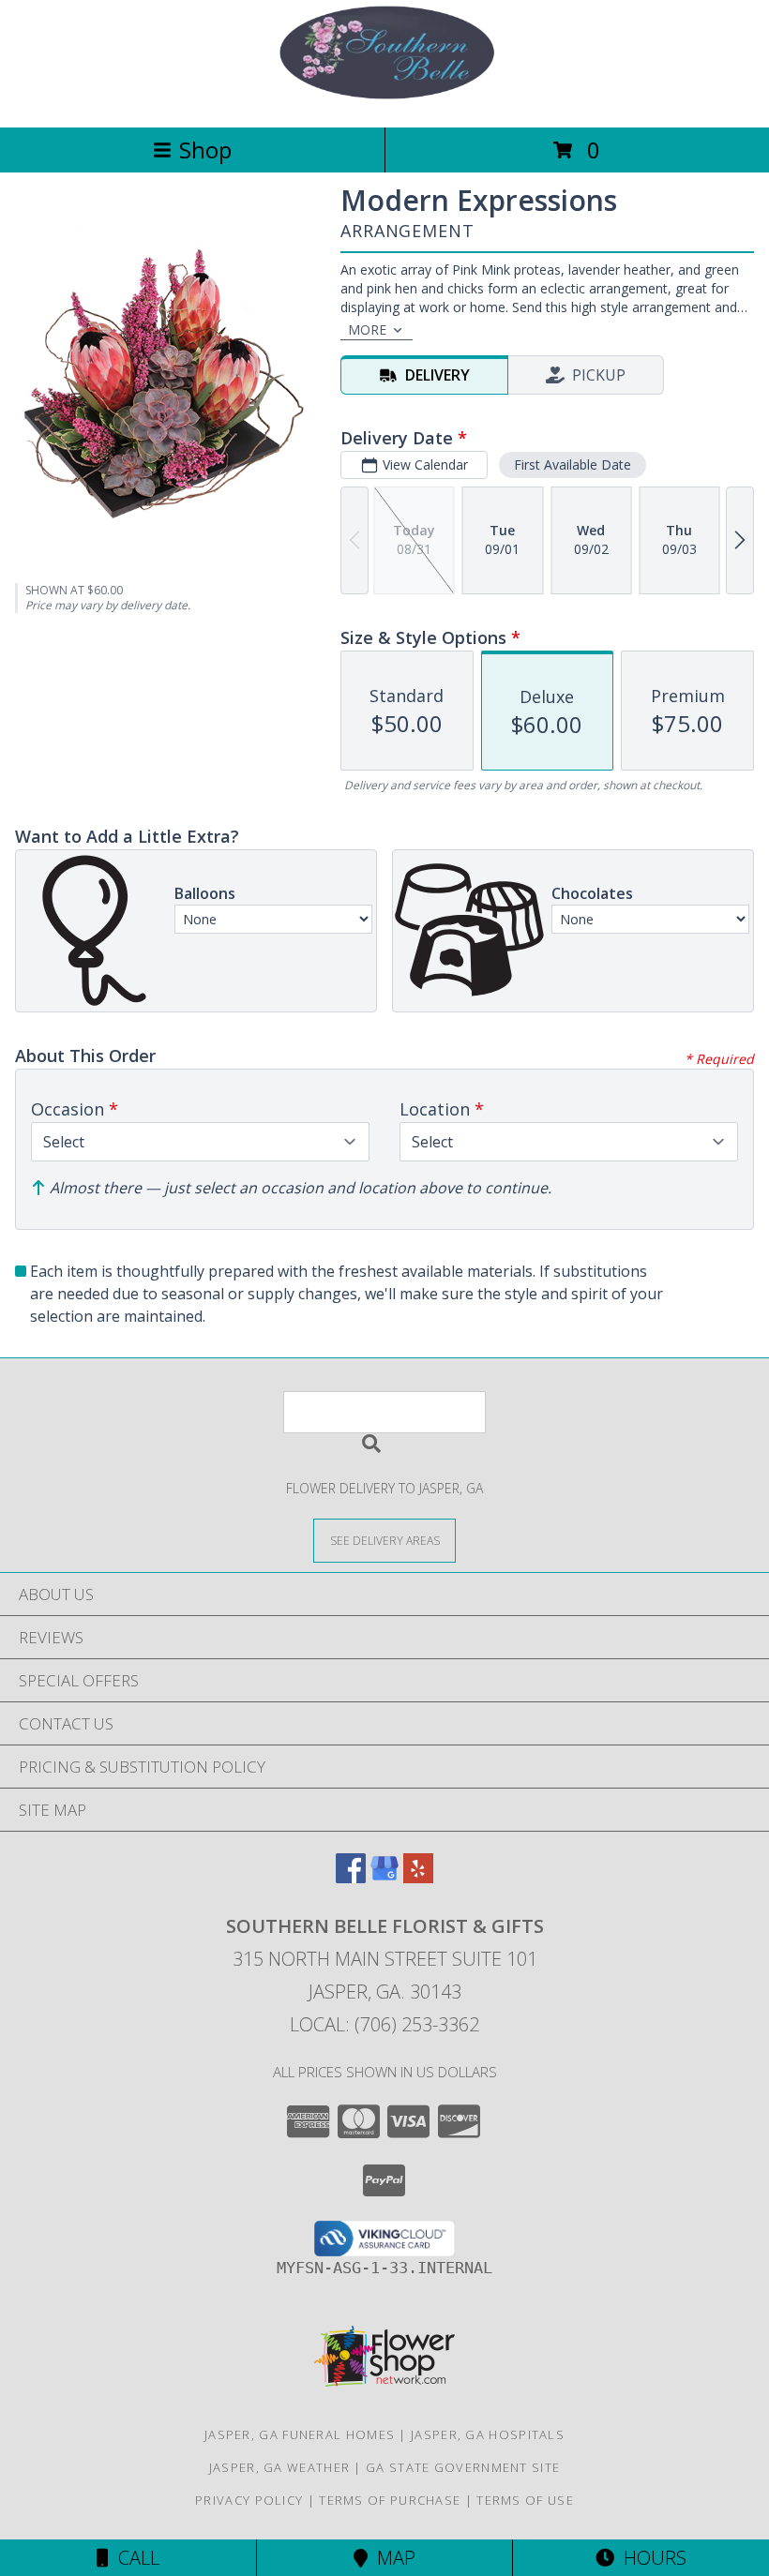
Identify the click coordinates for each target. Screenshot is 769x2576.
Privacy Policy (249, 2500)
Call (134, 2558)
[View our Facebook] (351, 1877)
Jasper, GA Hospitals (488, 2434)
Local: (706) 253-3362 (384, 2024)
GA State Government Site (463, 2467)
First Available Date (573, 464)
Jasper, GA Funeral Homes (300, 2434)
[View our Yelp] (418, 1877)
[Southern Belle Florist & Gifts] (384, 100)
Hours (650, 2558)
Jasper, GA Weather (279, 2467)
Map (392, 2558)
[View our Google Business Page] (384, 1877)
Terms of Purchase (390, 2500)
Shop (205, 150)
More (367, 329)
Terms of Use (525, 2500)
